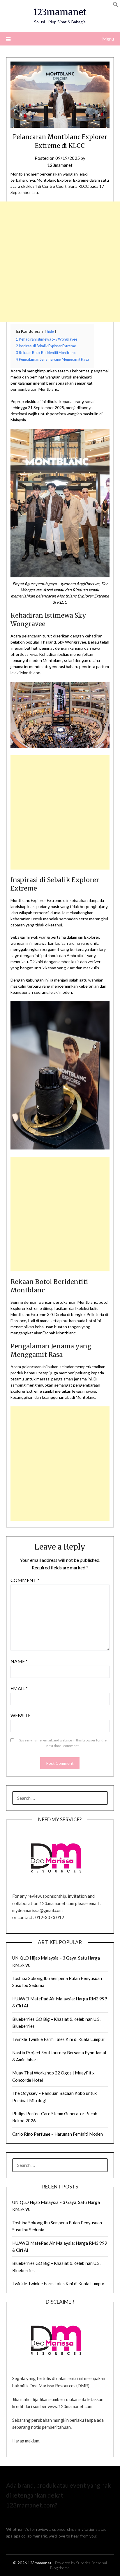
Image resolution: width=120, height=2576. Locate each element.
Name (19, 1661)
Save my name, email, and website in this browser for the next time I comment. (63, 1743)
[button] (116, 5)
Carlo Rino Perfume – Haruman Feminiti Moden (58, 2134)
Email (19, 1688)
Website (21, 1715)
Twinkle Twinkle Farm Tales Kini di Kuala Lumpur (58, 2039)
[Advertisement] (60, 262)
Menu (108, 39)
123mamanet (60, 12)
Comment (25, 1580)
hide (50, 331)
